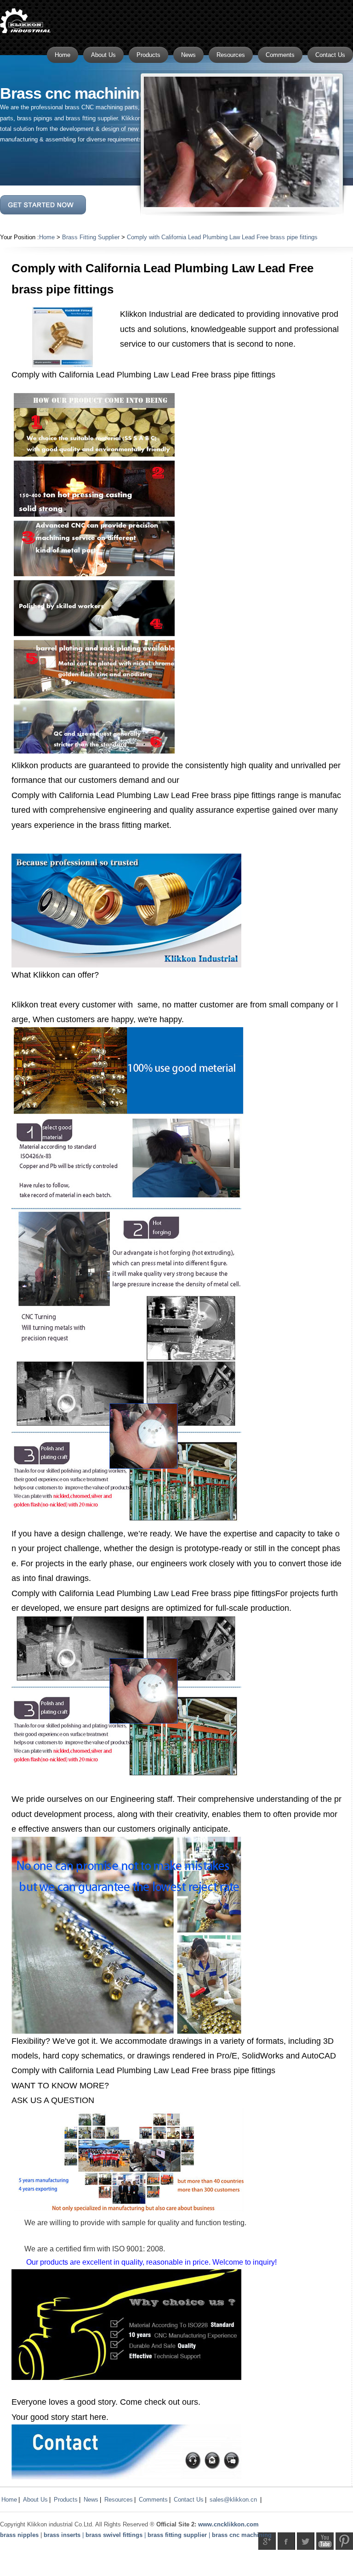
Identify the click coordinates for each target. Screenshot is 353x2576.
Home (47, 237)
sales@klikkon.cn (233, 2500)
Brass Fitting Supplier (91, 237)
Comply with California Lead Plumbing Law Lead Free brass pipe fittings (222, 237)
